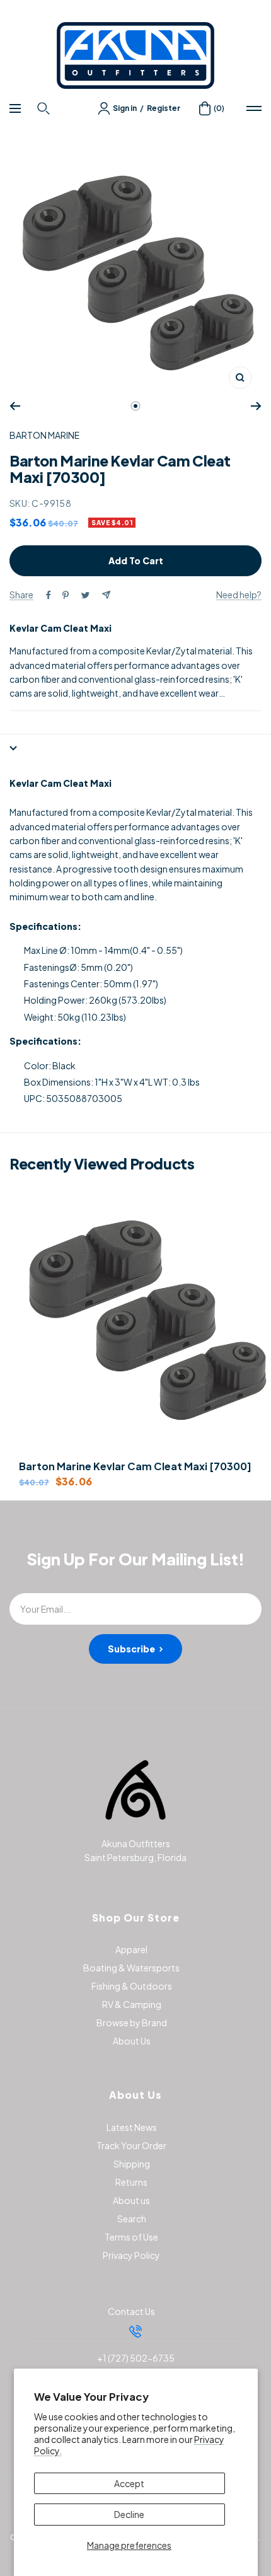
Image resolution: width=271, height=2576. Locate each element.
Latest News (132, 2127)
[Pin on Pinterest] (66, 595)
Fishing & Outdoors (132, 1986)
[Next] (256, 406)
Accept (129, 2483)
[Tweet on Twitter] (85, 595)
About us (131, 2200)
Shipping (132, 2164)
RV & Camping (132, 2004)
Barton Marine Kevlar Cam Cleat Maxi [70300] (135, 1466)
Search (132, 2219)
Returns (131, 2182)
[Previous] (15, 406)
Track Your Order (131, 2145)
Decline (129, 2514)
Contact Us (131, 2311)
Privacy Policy (131, 2255)
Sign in (125, 108)
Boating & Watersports (131, 1968)
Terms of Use (131, 2237)
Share (21, 595)
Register (164, 108)
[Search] (45, 108)
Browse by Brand (132, 2022)
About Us (132, 2041)
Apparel (131, 1949)
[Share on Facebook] (49, 595)
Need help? (239, 595)
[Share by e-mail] (106, 595)
